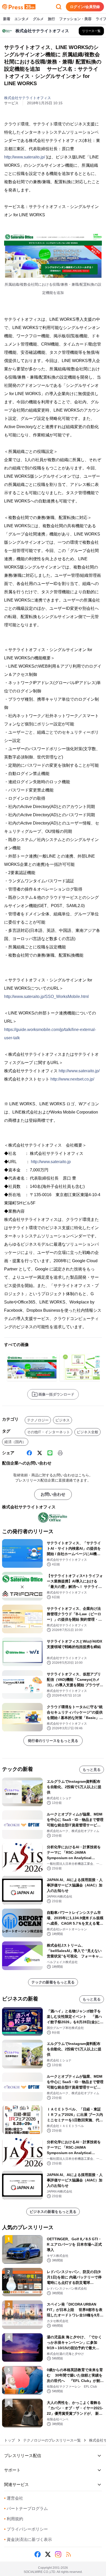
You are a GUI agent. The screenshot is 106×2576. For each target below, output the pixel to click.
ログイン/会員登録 (85, 7)
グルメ (38, 19)
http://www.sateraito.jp (51, 1162)
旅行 (51, 19)
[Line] (50, 1453)
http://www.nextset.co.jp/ (72, 1079)
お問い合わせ (53, 1494)
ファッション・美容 (75, 19)
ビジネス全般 (87, 1432)
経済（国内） (15, 1442)
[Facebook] (29, 1453)
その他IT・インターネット (48, 1432)
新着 (7, 19)
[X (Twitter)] (40, 1453)
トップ (10, 2440)
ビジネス (63, 1420)
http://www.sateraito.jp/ (25, 157)
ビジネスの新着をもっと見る (53, 2212)
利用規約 (14, 2519)
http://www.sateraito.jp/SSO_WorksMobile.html (46, 997)
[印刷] (60, 1453)
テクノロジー (38, 1420)
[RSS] (68, 2554)
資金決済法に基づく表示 (28, 2539)
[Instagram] (58, 2554)
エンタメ (22, 19)
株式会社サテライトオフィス (28, 98)
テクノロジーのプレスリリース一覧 (52, 2440)
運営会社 (14, 2498)
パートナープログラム (26, 2509)
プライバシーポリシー (26, 2529)
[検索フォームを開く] (59, 7)
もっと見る (92, 1770)
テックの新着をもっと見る (53, 1982)
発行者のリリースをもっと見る (53, 1741)
